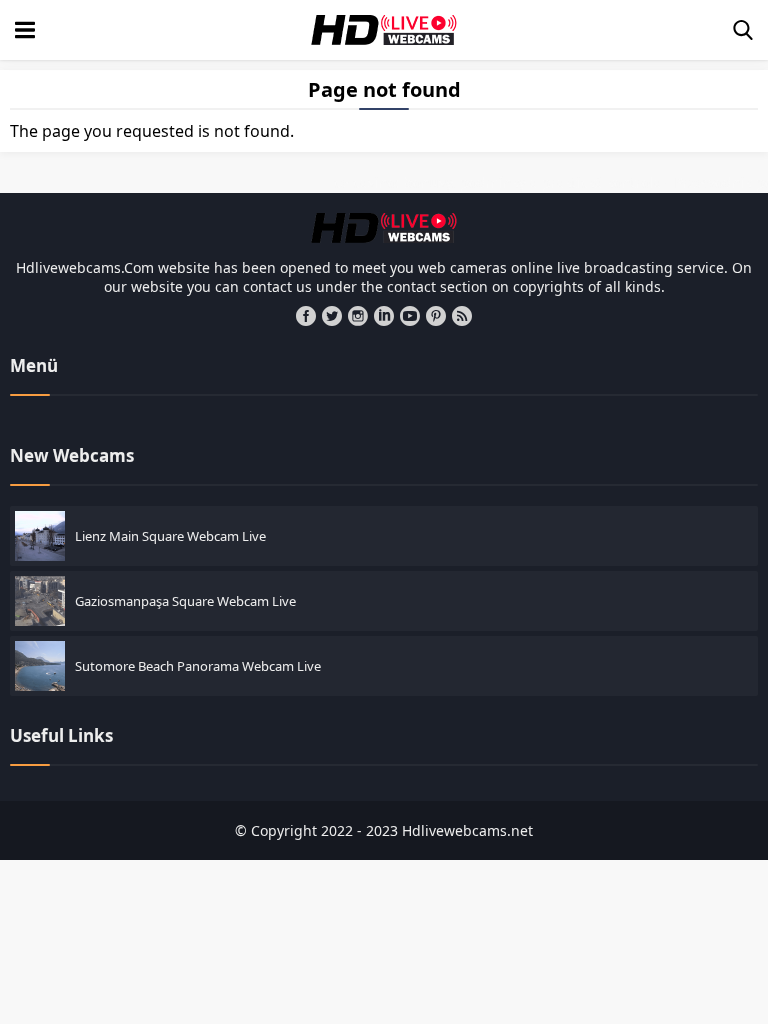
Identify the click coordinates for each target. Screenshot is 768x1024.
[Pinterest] (436, 316)
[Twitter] (332, 316)
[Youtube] (410, 316)
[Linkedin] (384, 316)
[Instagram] (358, 316)
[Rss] (462, 316)
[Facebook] (306, 316)
